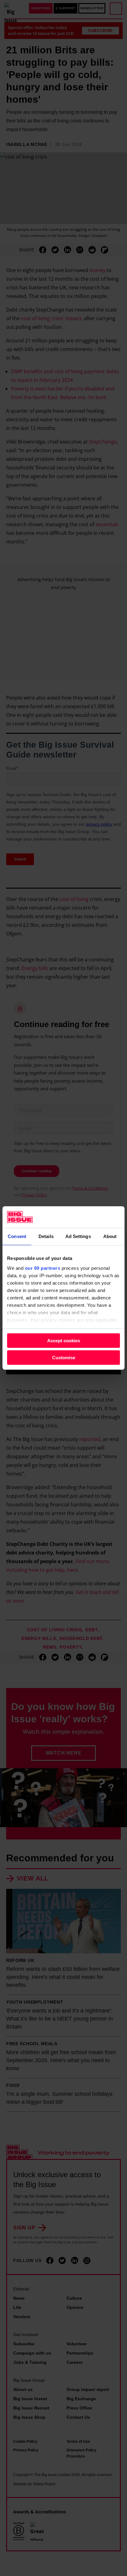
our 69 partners (43, 1268)
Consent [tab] (17, 1236)
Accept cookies (64, 1341)
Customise (64, 1358)
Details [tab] (46, 1236)
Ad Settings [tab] (78, 1236)
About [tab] (110, 1236)
